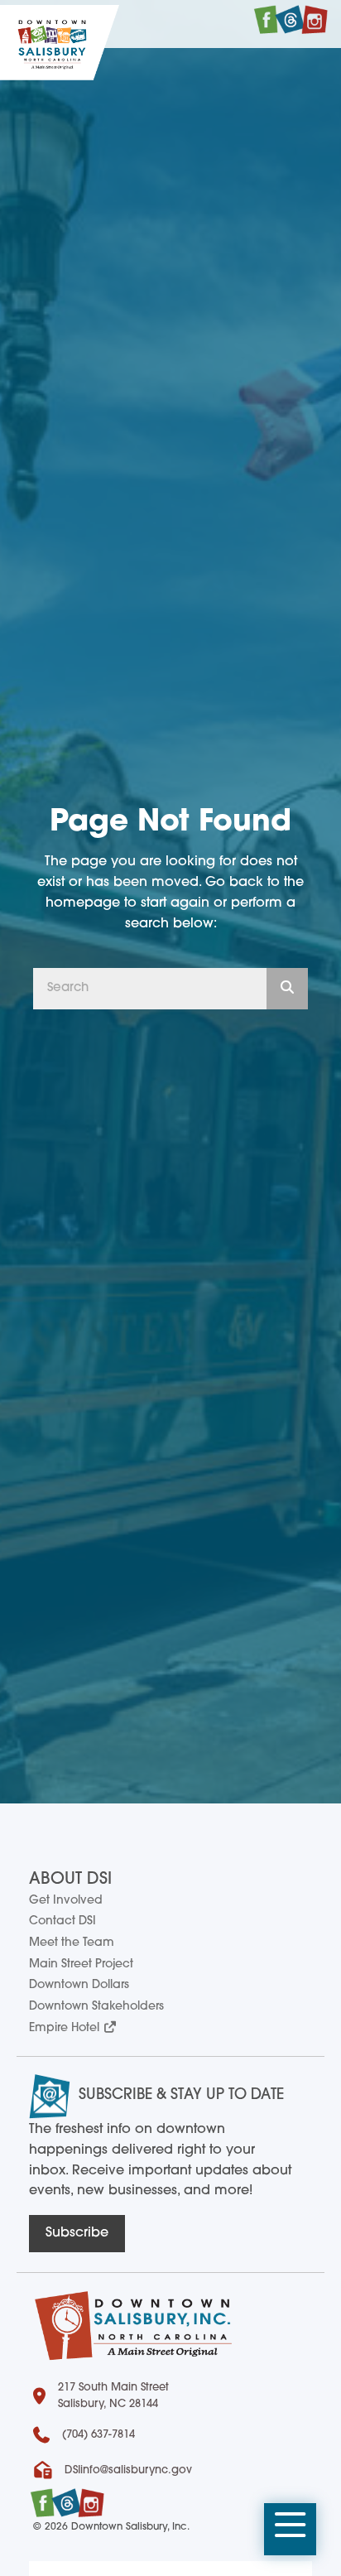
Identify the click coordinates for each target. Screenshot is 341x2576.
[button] (290, 2530)
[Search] (287, 989)
